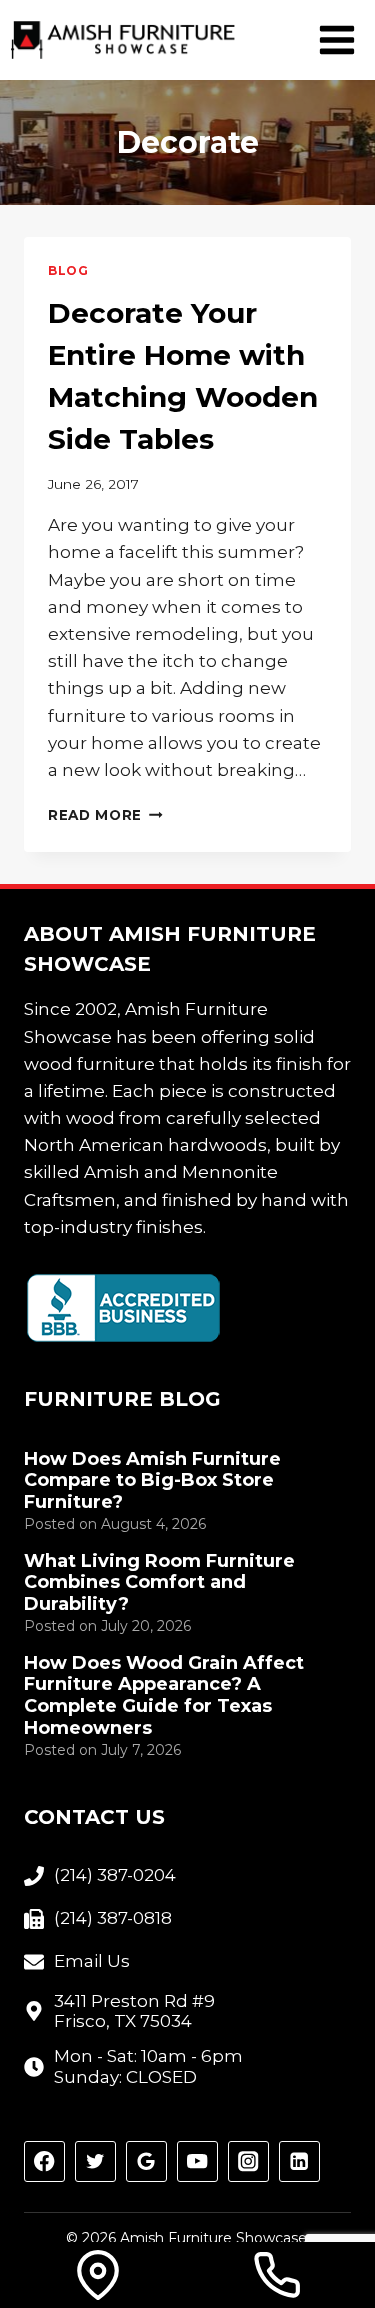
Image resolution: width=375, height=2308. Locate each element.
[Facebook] (44, 2161)
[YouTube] (197, 2161)
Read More (105, 815)
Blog (68, 270)
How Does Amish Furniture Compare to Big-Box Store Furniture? (152, 1481)
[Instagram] (248, 2161)
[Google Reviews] (146, 2161)
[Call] (277, 2275)
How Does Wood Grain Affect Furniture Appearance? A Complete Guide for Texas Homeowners (164, 1696)
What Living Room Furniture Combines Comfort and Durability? (159, 1583)
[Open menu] (336, 39)
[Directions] (98, 2275)
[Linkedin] (299, 2161)
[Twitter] (95, 2161)
